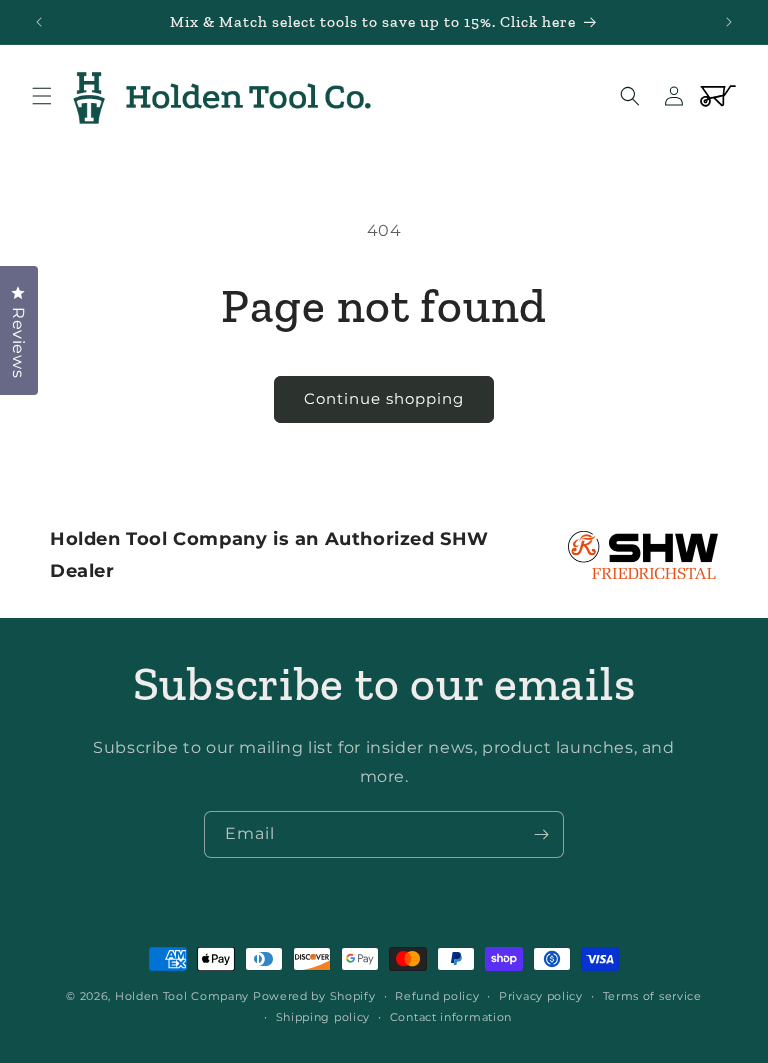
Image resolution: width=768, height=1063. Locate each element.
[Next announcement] (729, 22)
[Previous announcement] (39, 22)
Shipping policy (323, 1017)
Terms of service (652, 996)
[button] (42, 96)
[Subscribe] (541, 834)
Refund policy (437, 996)
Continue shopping (384, 398)
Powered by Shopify (314, 996)
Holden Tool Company (182, 996)
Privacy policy (541, 996)
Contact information (451, 1017)
